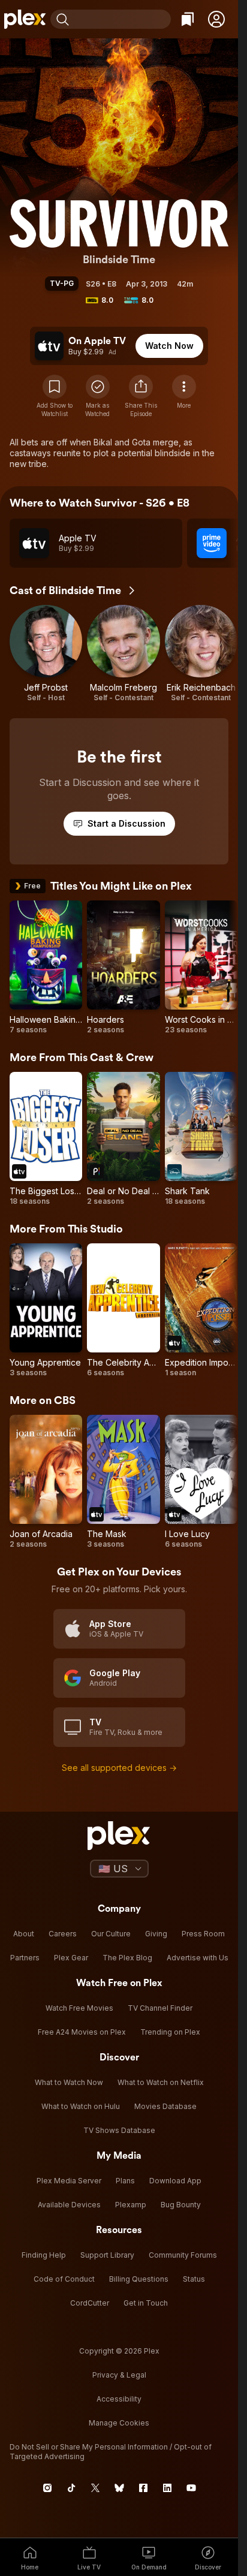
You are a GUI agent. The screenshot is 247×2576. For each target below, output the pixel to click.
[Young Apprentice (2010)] (46, 1310)
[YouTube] (191, 2488)
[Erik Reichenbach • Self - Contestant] (201, 654)
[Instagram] (47, 2488)
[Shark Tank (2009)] (201, 1139)
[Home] (25, 19)
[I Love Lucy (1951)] (201, 1482)
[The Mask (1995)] (123, 1482)
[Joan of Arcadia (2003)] (46, 1482)
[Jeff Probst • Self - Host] (46, 654)
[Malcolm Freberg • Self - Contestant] (123, 654)
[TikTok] (71, 2488)
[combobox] (121, 19)
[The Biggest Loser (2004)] (46, 1139)
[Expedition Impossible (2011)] (201, 1310)
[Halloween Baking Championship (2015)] (46, 968)
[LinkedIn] (167, 2488)
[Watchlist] (188, 19)
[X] (95, 2488)
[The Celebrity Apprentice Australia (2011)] (123, 1310)
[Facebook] (143, 2488)
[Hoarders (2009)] (123, 968)
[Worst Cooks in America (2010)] (201, 968)
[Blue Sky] (119, 2488)
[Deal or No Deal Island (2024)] (123, 1139)
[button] (216, 19)
